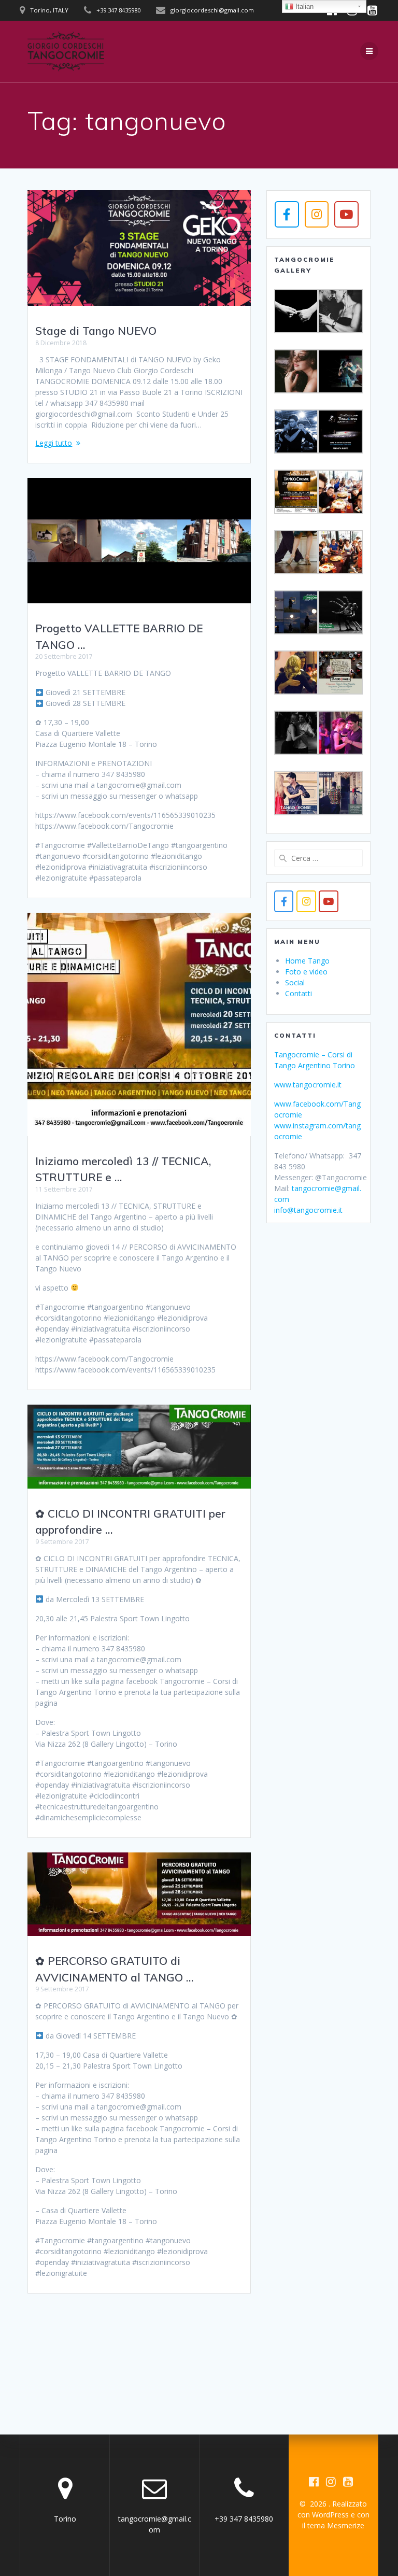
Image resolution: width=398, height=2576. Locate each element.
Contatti (298, 993)
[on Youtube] (346, 214)
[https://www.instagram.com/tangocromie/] (306, 901)
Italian (303, 6)
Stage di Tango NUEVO (96, 331)
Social (295, 982)
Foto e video (306, 972)
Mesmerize (346, 2525)
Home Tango (307, 961)
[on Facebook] (287, 214)
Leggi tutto (54, 443)
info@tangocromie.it (308, 1210)
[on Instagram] (317, 214)
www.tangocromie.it (308, 1085)
